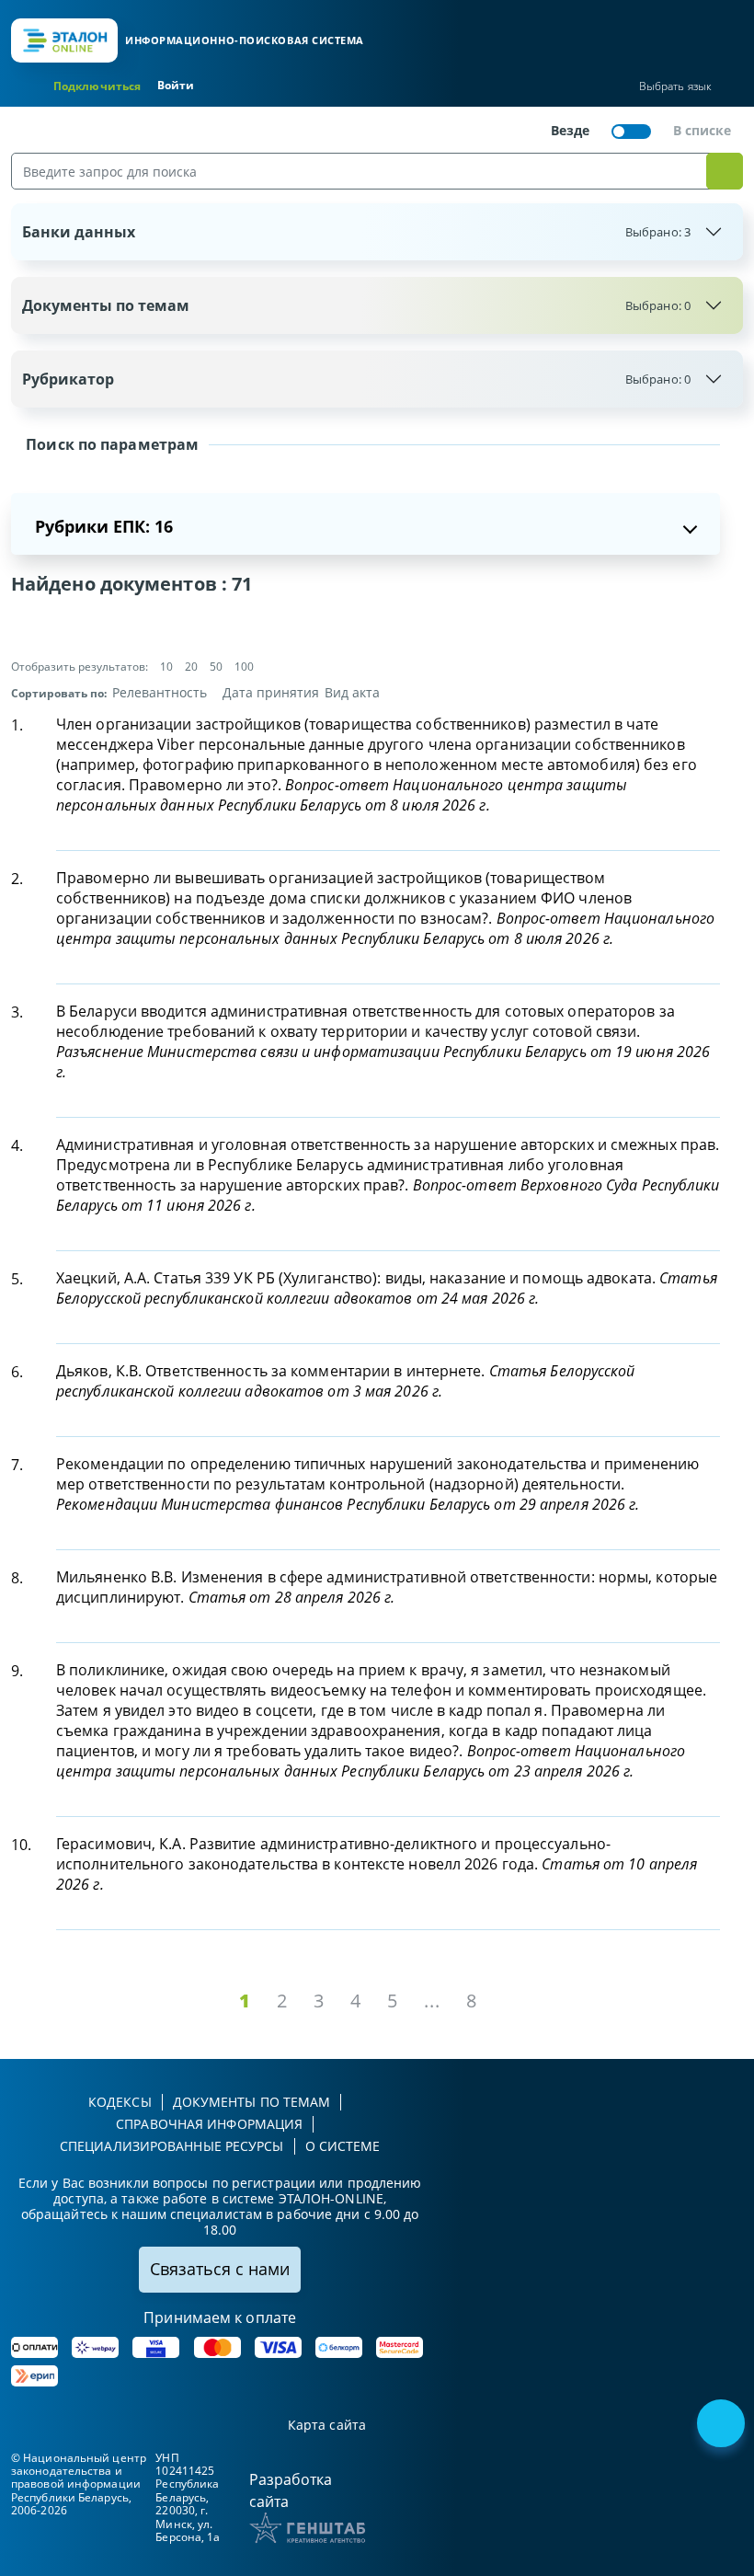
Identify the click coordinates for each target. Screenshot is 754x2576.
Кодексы (120, 2102)
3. (17, 1012)
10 (166, 667)
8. (17, 1578)
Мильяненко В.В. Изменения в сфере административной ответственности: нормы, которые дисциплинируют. (387, 1587)
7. (17, 1465)
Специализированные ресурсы (172, 2146)
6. (17, 1372)
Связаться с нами (220, 2269)
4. (17, 1145)
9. (17, 1671)
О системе (343, 2146)
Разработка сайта (291, 2490)
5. (17, 1279)
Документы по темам (356, 305)
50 (216, 667)
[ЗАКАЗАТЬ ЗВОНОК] (723, 2425)
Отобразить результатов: (80, 667)
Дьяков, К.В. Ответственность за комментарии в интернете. (346, 1381)
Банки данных (356, 232)
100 (244, 667)
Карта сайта (327, 2426)
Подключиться (97, 86)
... (432, 2001)
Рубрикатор (356, 379)
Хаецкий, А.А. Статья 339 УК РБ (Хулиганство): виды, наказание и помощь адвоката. (387, 1288)
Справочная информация (209, 2124)
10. (21, 1845)
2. (17, 879)
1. (17, 725)
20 (191, 667)
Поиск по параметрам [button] (110, 444)
